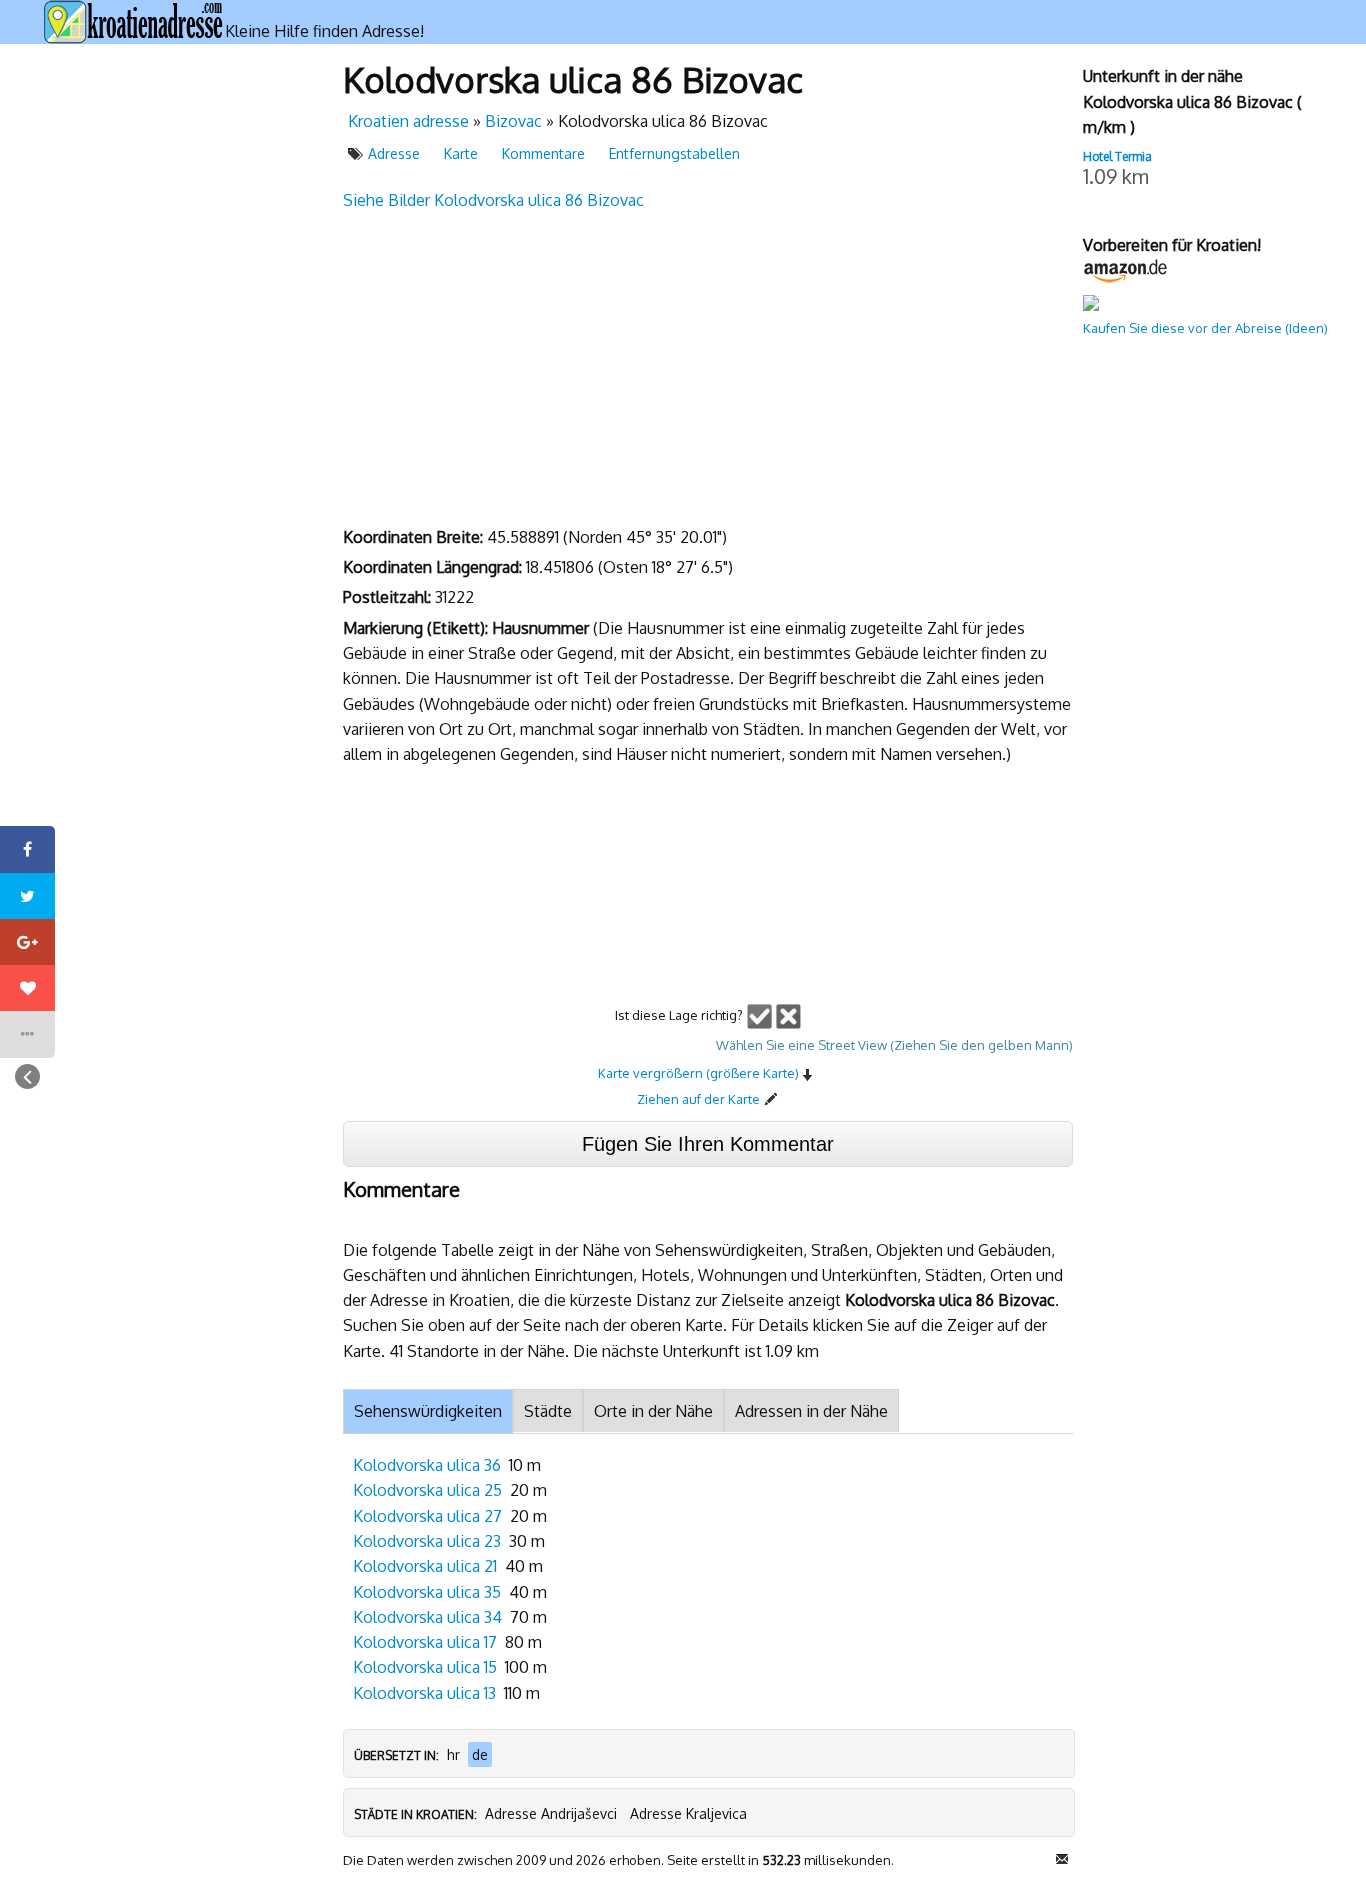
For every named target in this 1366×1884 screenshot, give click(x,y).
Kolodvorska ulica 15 (425, 1667)
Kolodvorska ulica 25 (427, 1490)
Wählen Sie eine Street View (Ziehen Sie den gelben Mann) (894, 1045)
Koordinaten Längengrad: (434, 567)
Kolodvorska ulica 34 (427, 1617)
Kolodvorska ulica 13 (424, 1693)
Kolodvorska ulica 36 (427, 1465)
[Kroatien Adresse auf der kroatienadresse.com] (134, 22)
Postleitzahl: (389, 597)
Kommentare (543, 153)
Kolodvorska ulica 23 (427, 1541)
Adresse (394, 153)
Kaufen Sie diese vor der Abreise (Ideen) (1205, 328)
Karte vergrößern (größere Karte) (698, 1073)
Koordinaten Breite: (415, 537)
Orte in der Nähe (653, 1411)
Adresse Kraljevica (688, 1813)
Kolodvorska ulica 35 (427, 1592)
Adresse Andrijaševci (551, 1813)
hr (453, 1754)
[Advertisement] (183, 354)
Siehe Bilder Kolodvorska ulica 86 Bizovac (493, 200)
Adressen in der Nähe (811, 1411)
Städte (548, 1411)
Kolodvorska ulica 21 (425, 1566)
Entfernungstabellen (674, 153)
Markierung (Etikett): (417, 628)
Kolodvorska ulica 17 (425, 1642)
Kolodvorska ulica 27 (427, 1516)
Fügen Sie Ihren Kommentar (708, 1144)
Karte (461, 153)
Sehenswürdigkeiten (428, 1411)
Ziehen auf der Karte (698, 1099)
